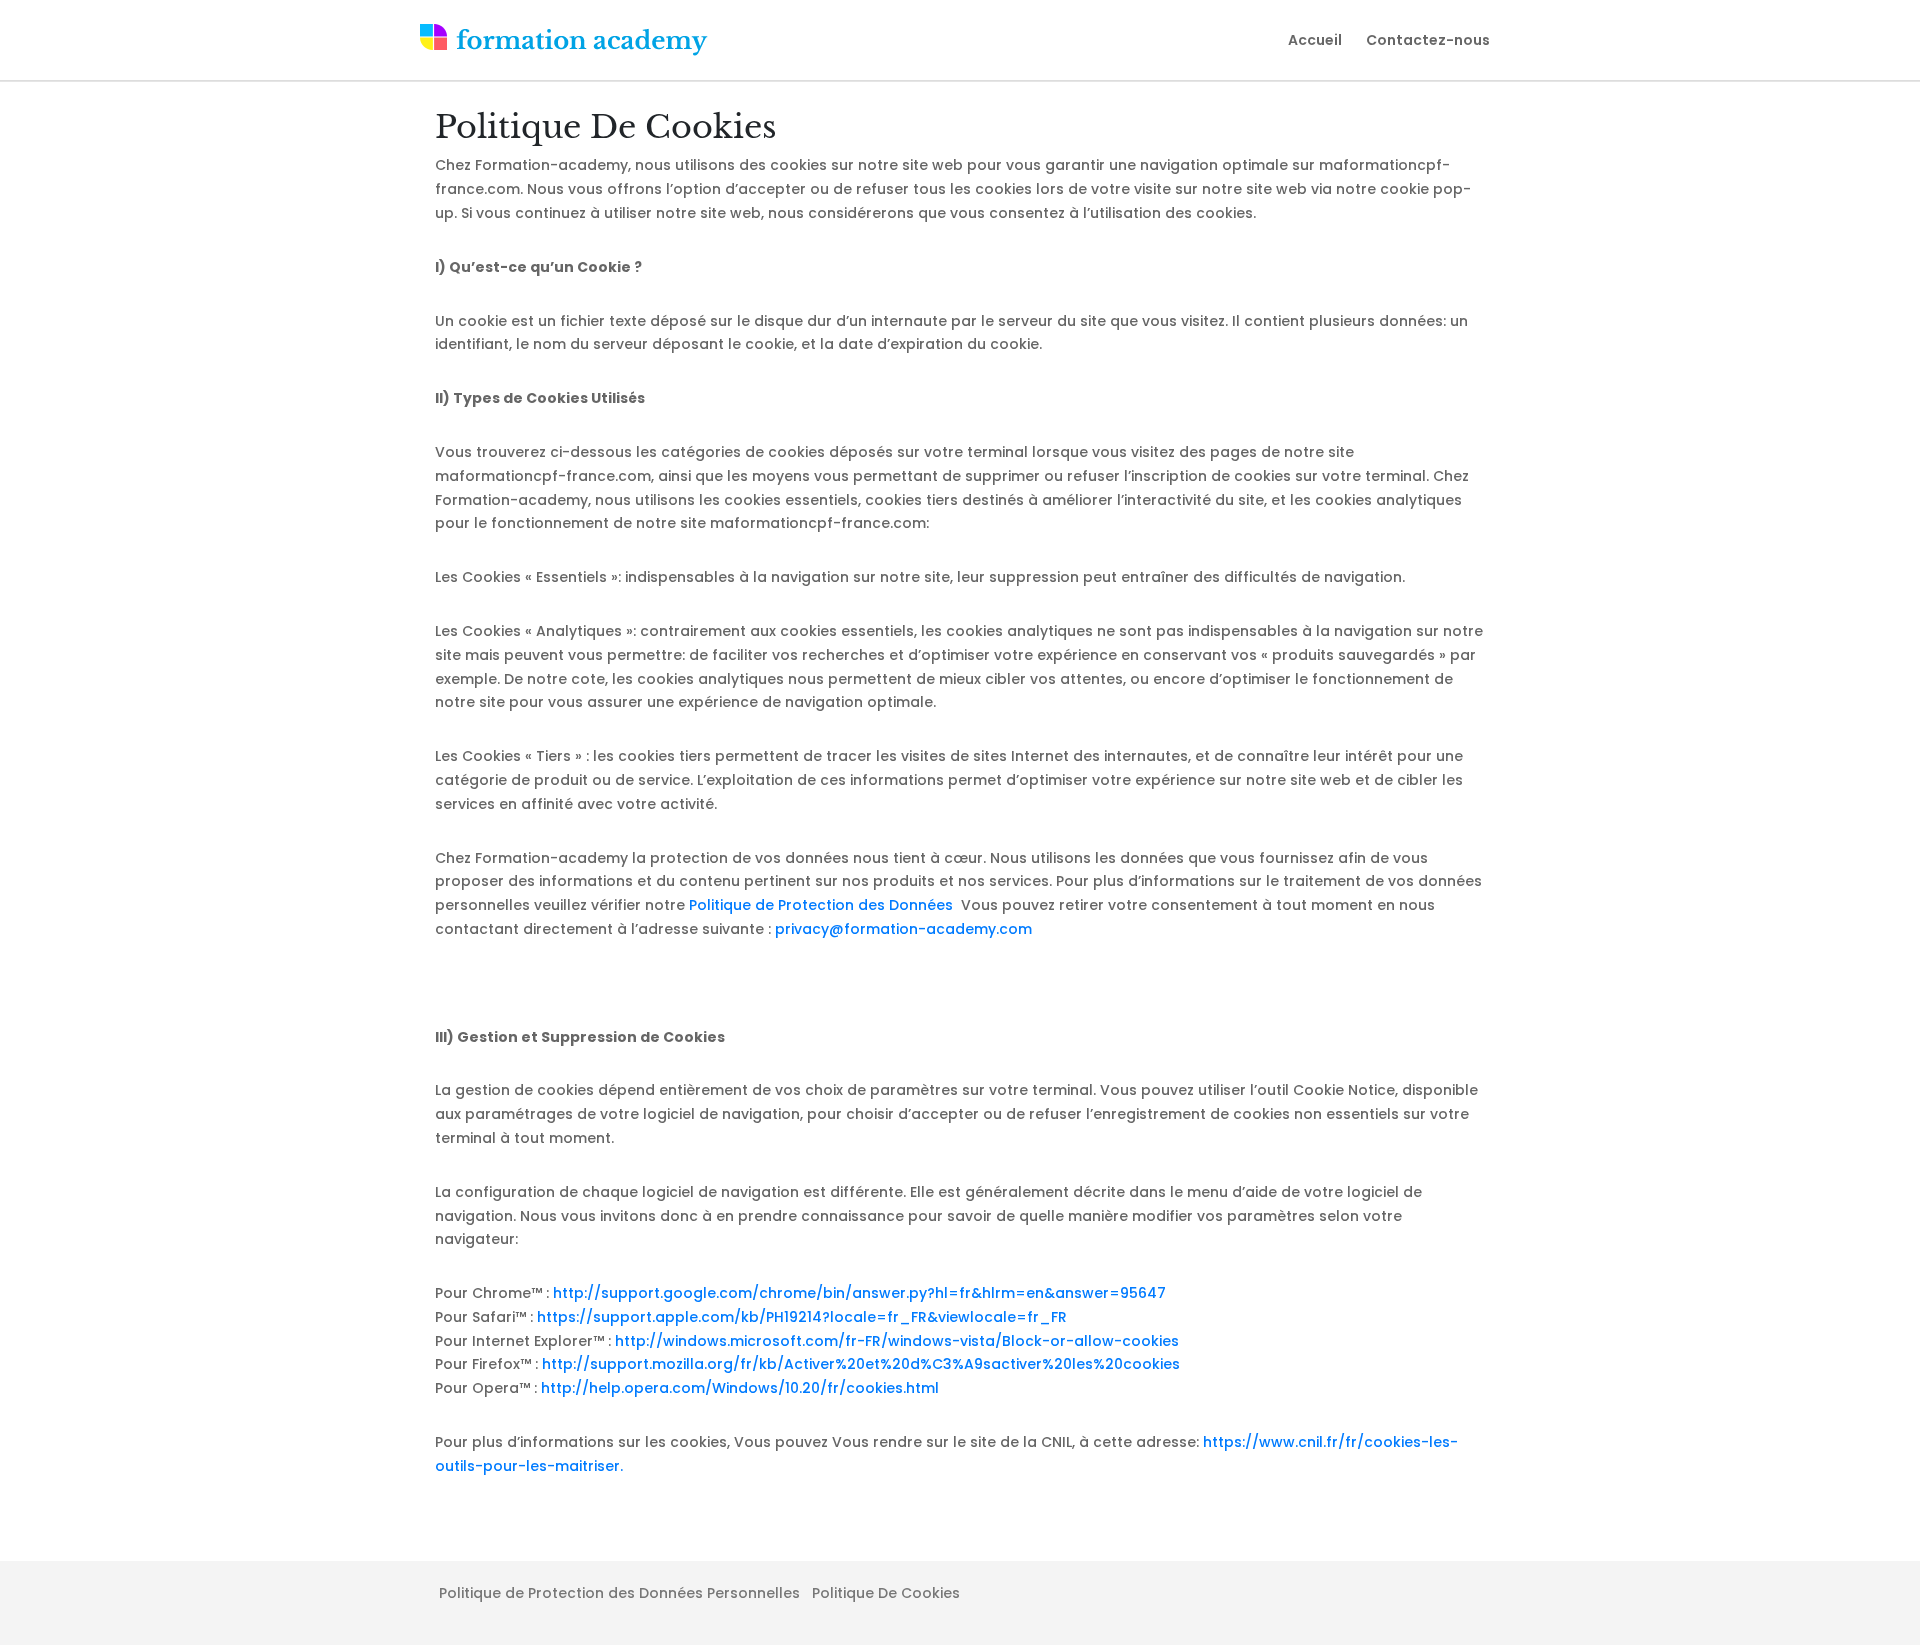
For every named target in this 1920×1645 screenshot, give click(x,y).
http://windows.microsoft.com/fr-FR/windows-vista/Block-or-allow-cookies (897, 1341)
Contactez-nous (1428, 40)
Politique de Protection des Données (823, 905)
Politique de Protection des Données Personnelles (619, 1593)
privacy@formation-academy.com (903, 929)
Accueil (1315, 40)
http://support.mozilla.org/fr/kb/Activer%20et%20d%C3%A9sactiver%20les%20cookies (861, 1364)
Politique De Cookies (886, 1593)
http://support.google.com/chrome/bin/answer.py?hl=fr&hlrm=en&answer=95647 (859, 1293)
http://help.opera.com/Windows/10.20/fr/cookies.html (740, 1388)
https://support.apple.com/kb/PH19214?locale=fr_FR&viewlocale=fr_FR (802, 1317)
